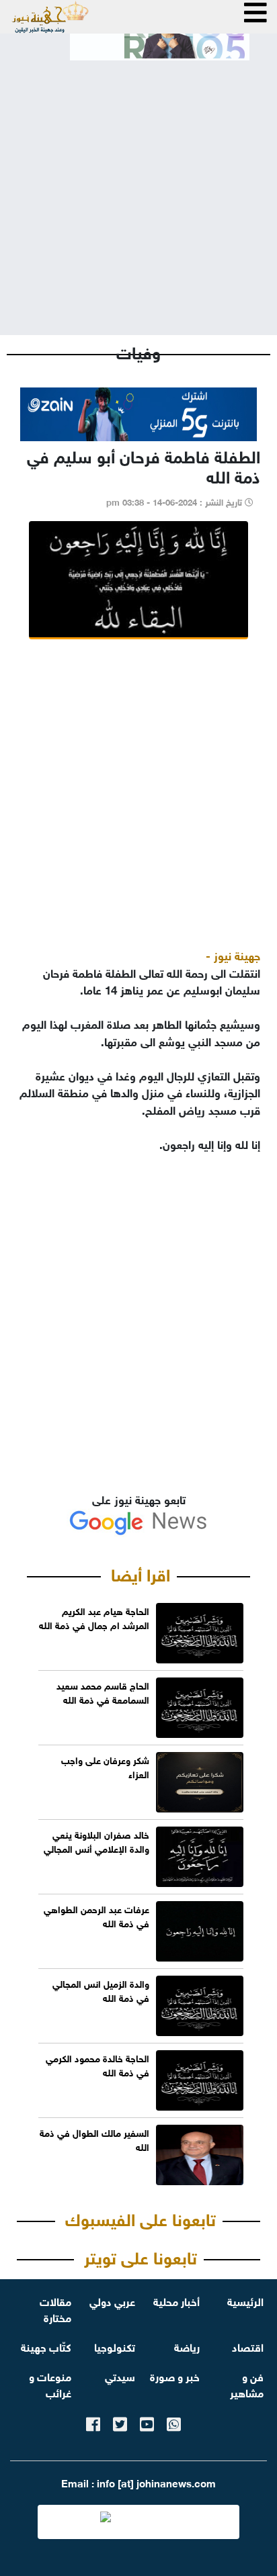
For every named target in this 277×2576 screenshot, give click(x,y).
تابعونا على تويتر (141, 2256)
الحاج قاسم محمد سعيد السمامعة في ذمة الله (103, 1692)
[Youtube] (147, 2422)
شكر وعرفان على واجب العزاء (105, 1766)
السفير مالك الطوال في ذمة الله (94, 2139)
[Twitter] (120, 2422)
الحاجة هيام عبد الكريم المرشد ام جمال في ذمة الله (94, 1617)
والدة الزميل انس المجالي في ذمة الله (101, 1990)
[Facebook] (93, 2422)
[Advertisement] (138, 187)
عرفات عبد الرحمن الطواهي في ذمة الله (96, 1915)
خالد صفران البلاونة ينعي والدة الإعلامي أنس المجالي (96, 1841)
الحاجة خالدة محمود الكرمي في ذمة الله (97, 2064)
